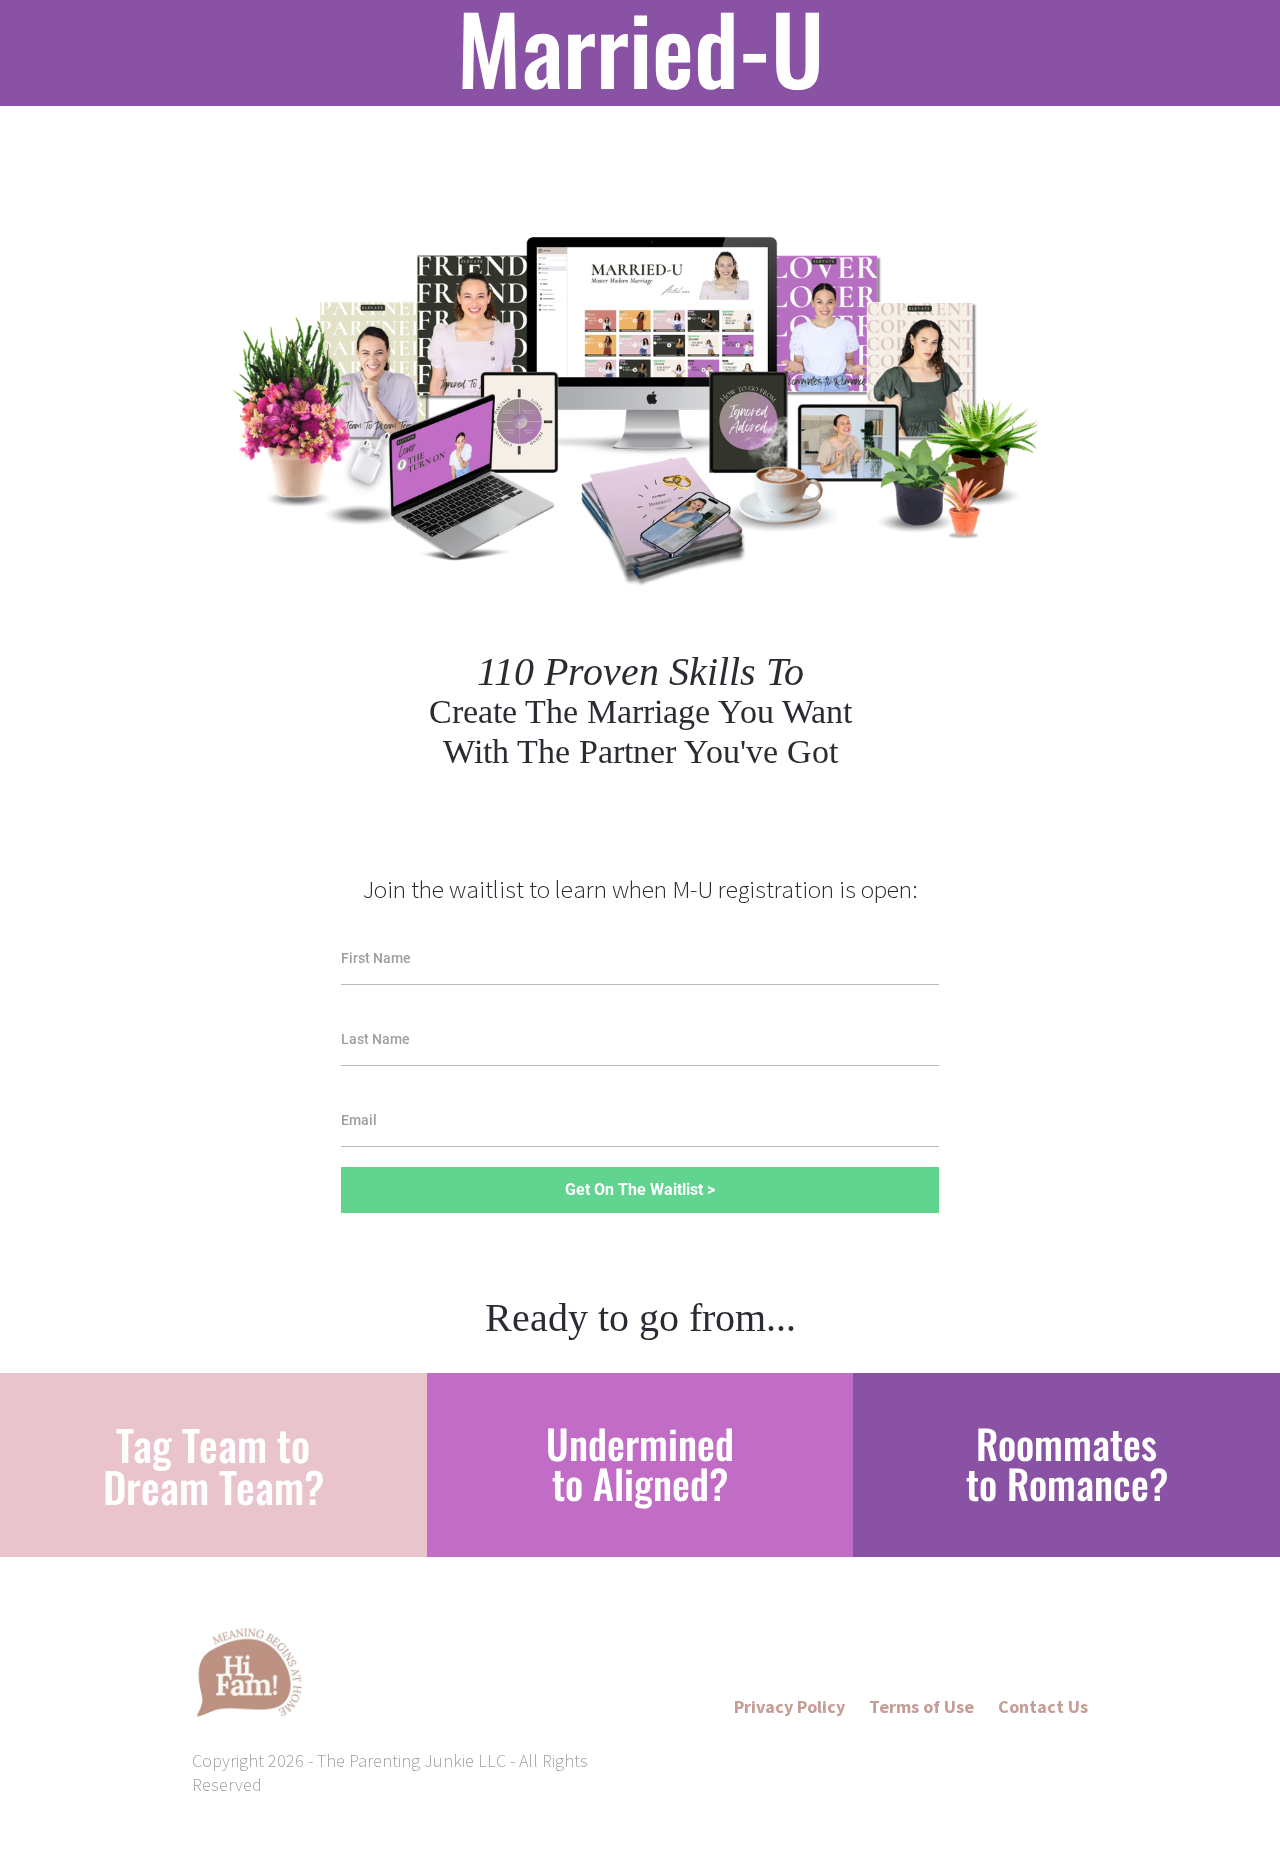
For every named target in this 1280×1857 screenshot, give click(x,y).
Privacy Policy (789, 1706)
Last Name (375, 1039)
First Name (376, 958)
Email (359, 1120)
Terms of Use (923, 1706)
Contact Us (1043, 1706)
